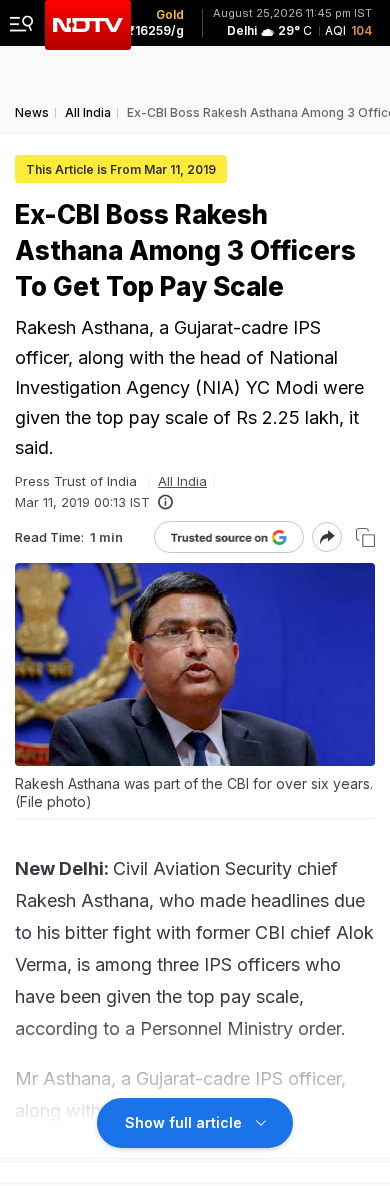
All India (182, 481)
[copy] (365, 537)
